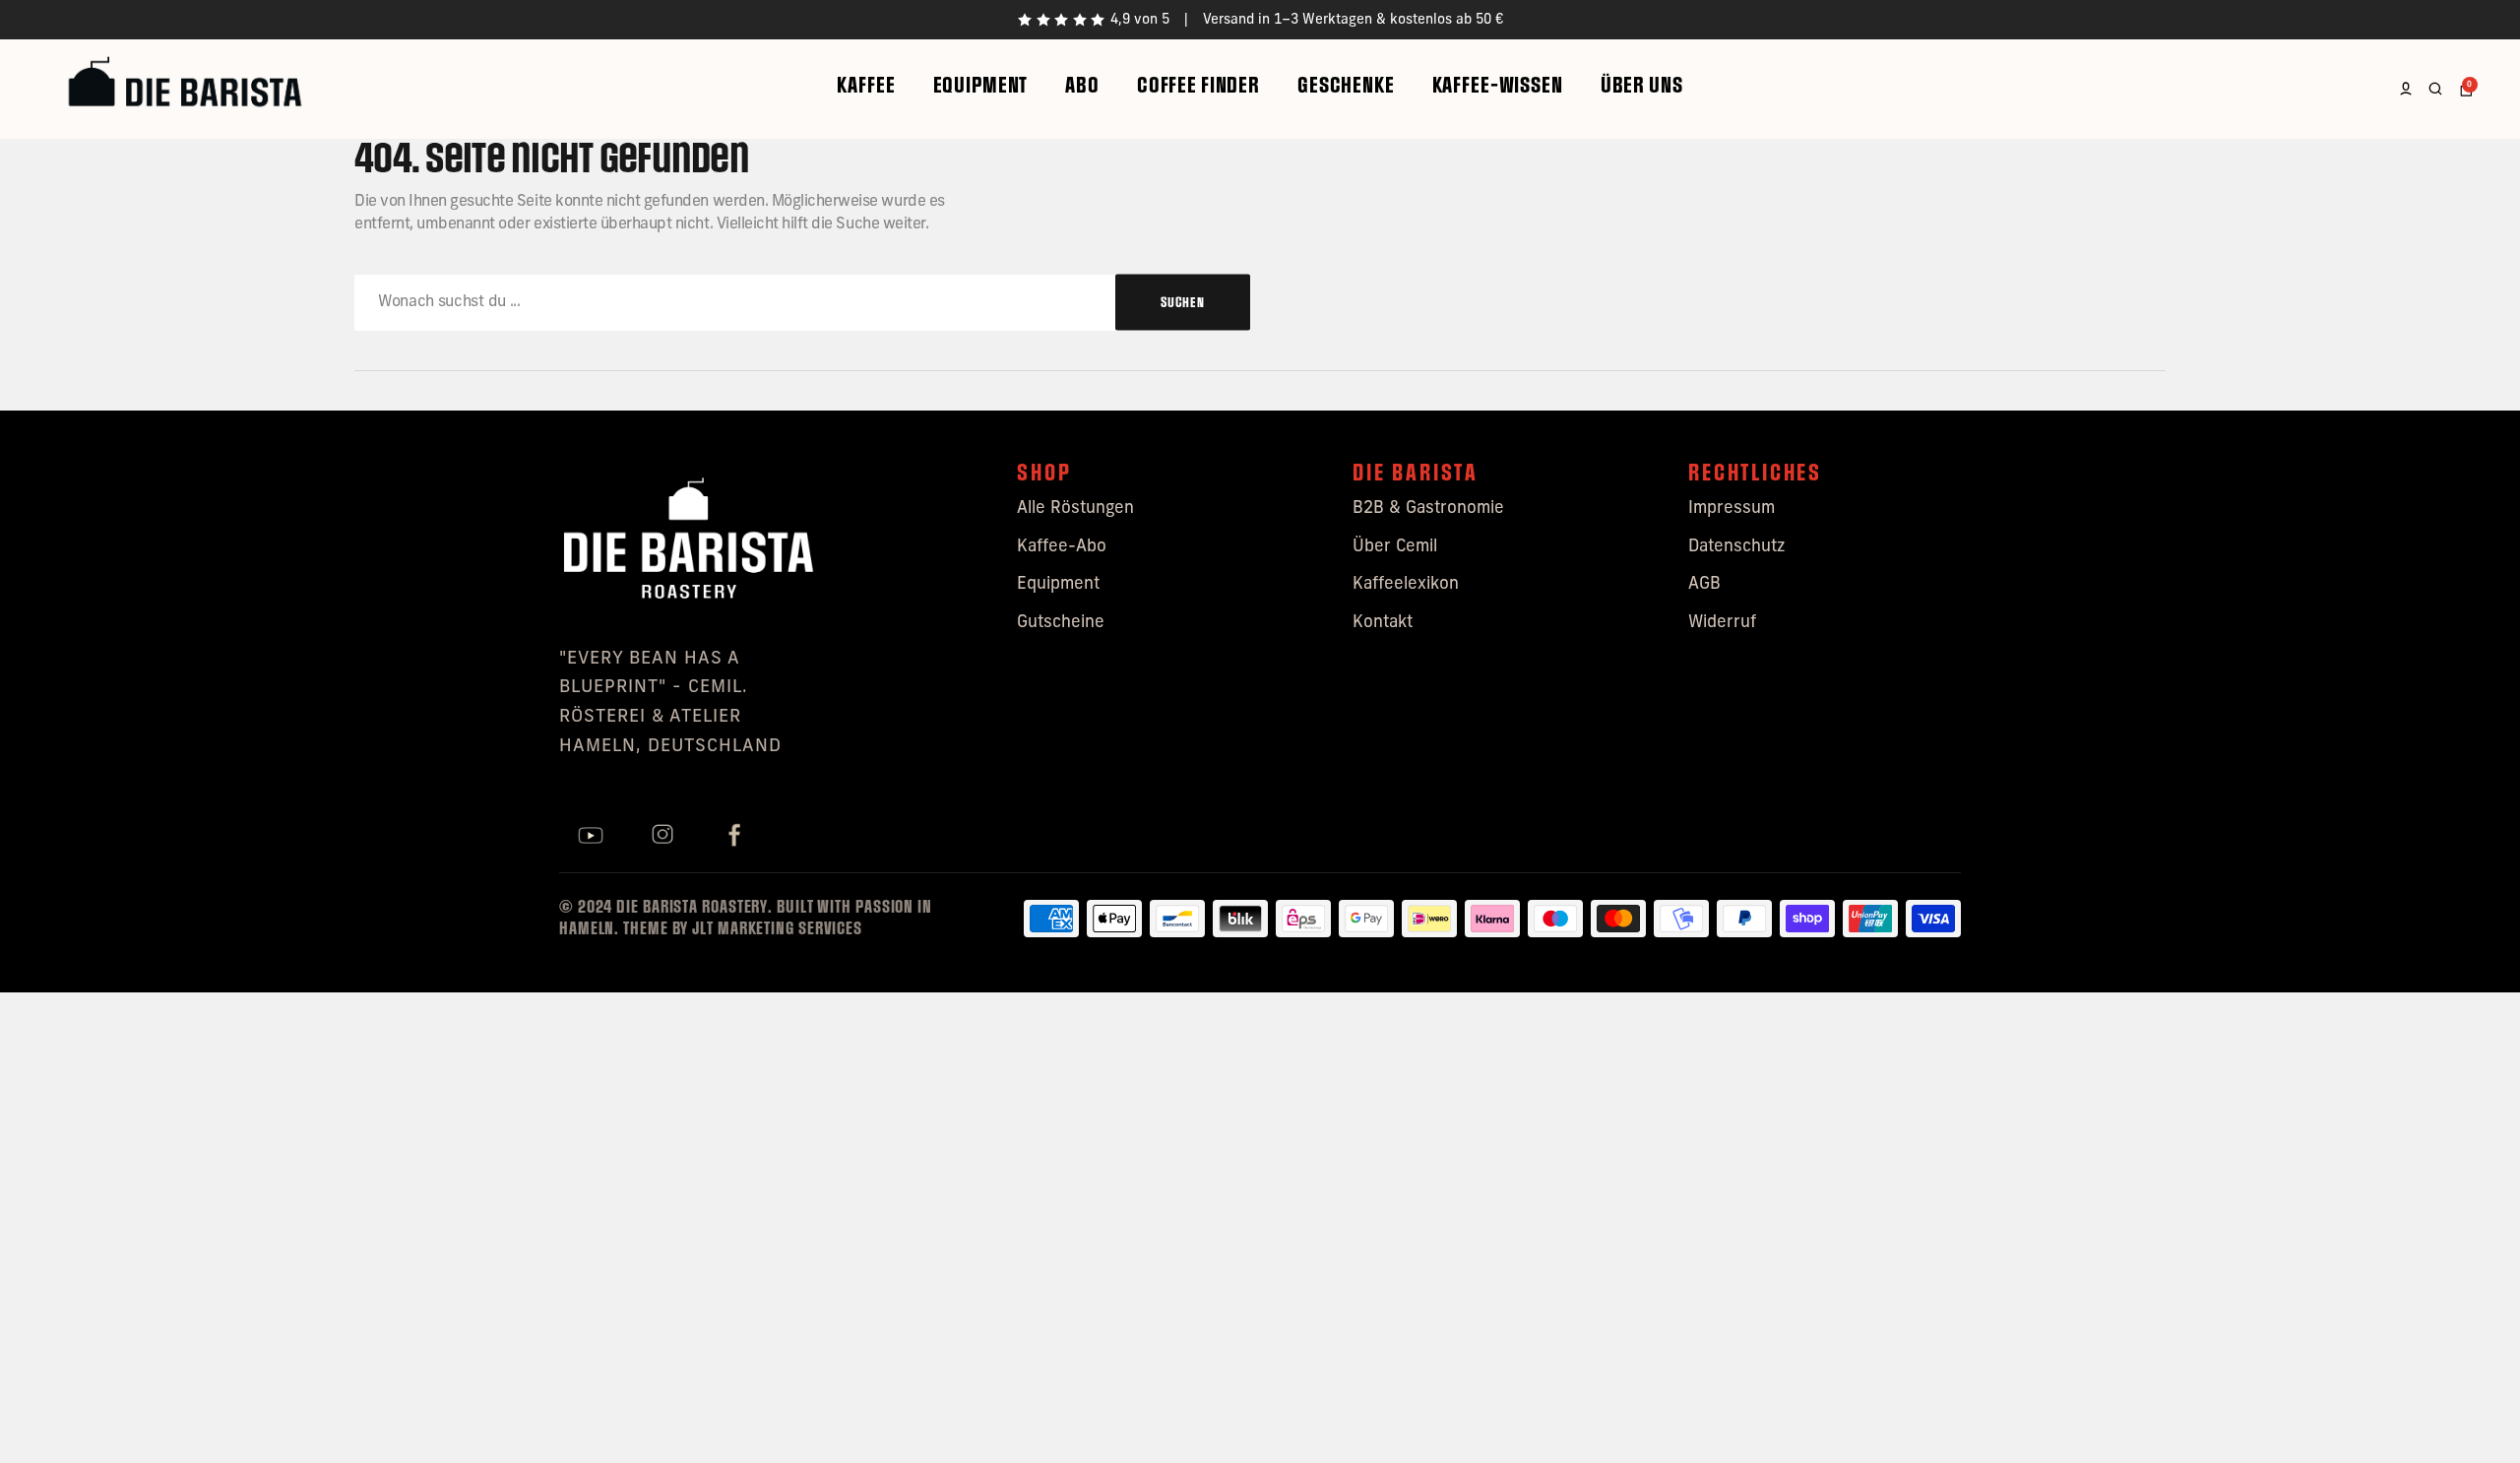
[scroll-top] (2478, 1421)
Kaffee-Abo (1062, 547)
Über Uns (1642, 85)
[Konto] (2406, 89)
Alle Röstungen (1075, 509)
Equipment (981, 85)
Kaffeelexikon (1406, 584)
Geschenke (1346, 85)
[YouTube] (591, 837)
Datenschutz (1736, 547)
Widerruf (1722, 623)
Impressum (1732, 509)
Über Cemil (1395, 547)
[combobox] (802, 303)
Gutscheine (1061, 623)
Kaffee (866, 85)
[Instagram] (662, 837)
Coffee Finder (1198, 85)
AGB (1704, 584)
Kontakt (1383, 623)
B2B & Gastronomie (1428, 509)
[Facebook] (734, 837)
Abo (1082, 85)
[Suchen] (2435, 89)
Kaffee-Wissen (1498, 85)
